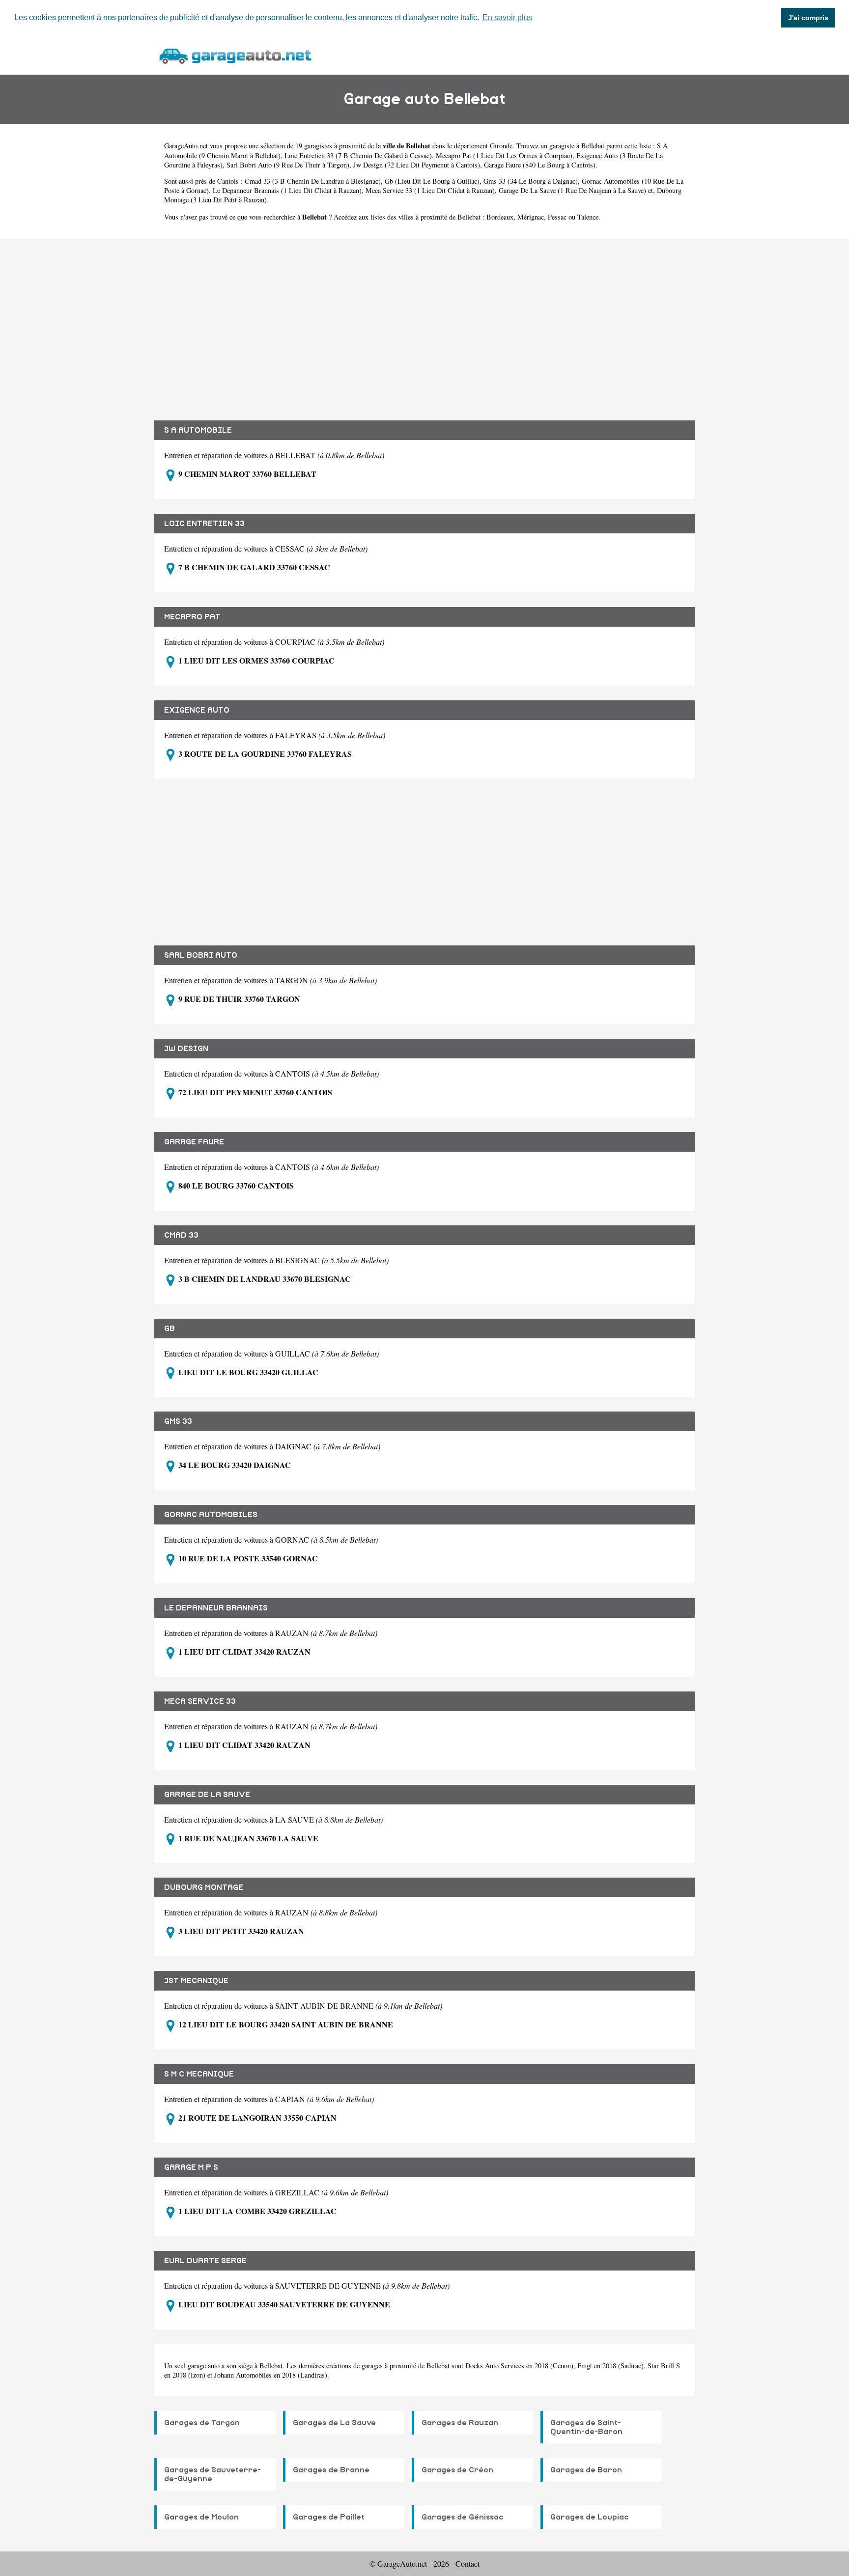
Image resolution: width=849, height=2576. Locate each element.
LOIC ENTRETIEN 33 (204, 524)
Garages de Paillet (329, 2517)
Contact (467, 2563)
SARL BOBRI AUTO (201, 955)
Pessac (557, 217)
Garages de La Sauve (334, 2423)
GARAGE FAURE (194, 1142)
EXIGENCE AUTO (197, 710)
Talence (588, 217)
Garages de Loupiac (590, 2517)
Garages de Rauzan (460, 2423)
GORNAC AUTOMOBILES (211, 1515)
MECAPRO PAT (192, 617)
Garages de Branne (331, 2470)
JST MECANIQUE (196, 1981)
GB (170, 1329)
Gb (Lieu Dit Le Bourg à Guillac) (432, 181)
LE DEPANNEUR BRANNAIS (216, 1608)
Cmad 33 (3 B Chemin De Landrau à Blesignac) (313, 181)
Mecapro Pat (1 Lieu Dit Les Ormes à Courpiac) (504, 155)
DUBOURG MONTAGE (204, 1887)
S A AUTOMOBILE (198, 430)
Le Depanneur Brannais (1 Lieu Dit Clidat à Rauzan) (287, 190)
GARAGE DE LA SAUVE (207, 1795)
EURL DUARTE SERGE (205, 2261)
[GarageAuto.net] (235, 55)
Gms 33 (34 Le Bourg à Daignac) (531, 181)
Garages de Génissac (463, 2517)
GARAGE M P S (191, 2167)
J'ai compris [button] (808, 18)
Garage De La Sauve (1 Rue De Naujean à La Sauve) (572, 190)
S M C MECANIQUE (199, 2074)
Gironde (501, 146)
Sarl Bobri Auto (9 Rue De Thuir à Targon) (288, 165)
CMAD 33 (181, 1235)
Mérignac (531, 217)
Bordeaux (500, 217)
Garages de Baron (586, 2470)
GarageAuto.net (186, 146)
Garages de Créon (457, 2470)
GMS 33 (178, 1421)
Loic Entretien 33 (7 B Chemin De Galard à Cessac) (358, 155)
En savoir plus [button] (507, 17)
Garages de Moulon (201, 2517)
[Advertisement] (424, 322)
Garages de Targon (202, 2423)
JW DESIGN (186, 1049)
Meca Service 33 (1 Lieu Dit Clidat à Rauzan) (430, 190)
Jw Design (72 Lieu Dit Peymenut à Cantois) (417, 165)
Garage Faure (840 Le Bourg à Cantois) (540, 165)
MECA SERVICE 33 (200, 1701)
